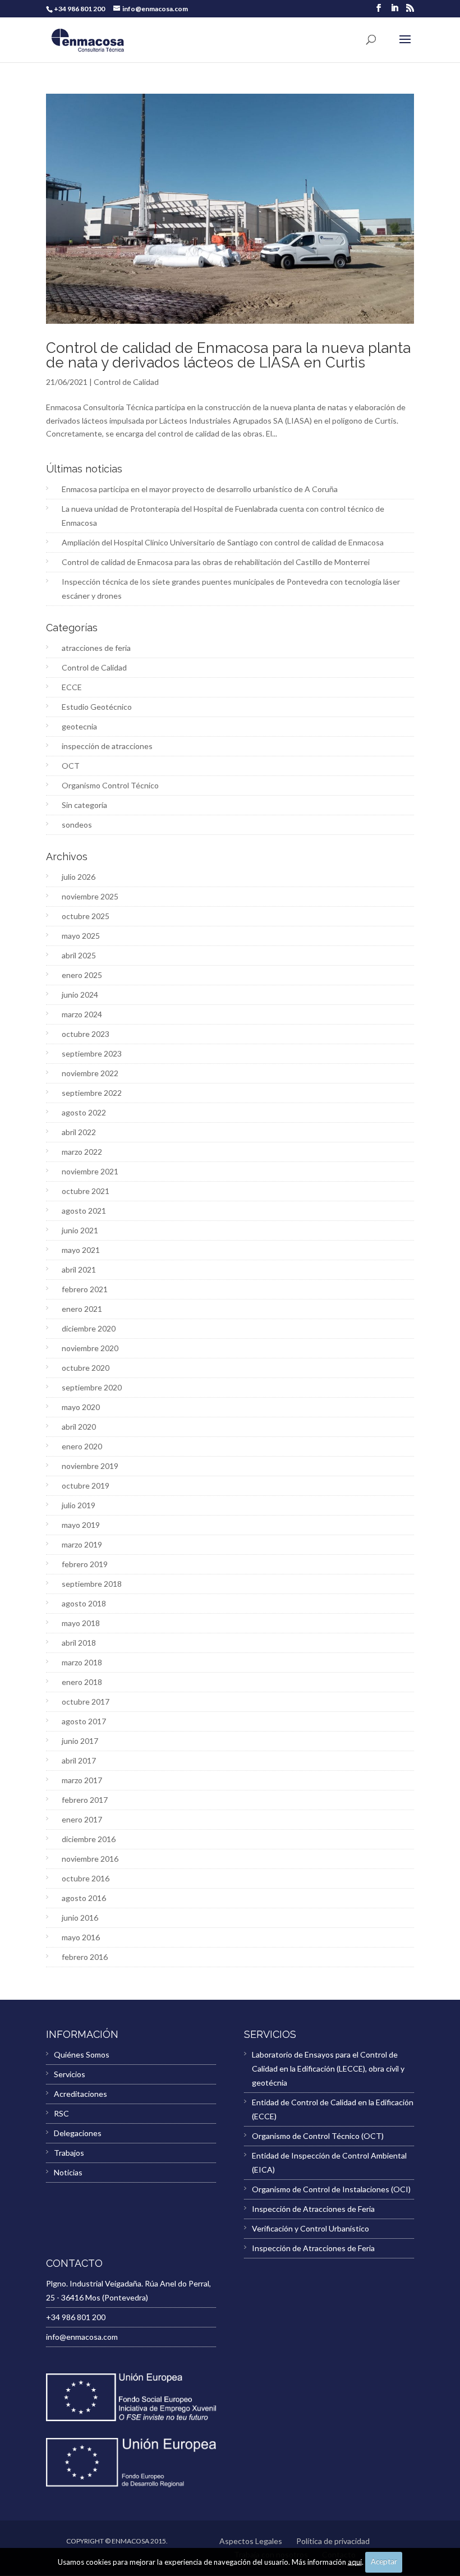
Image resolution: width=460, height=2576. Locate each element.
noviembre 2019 (90, 1466)
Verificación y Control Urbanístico (311, 2228)
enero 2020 (82, 1446)
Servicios (70, 2074)
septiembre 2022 (92, 1093)
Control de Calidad (126, 382)
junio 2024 (80, 995)
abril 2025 (79, 955)
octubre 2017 (86, 1702)
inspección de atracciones (107, 746)
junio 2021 (80, 1230)
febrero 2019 (85, 1564)
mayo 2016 (81, 1937)
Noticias (68, 2172)
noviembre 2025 (90, 896)
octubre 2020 (86, 1368)
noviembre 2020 (90, 1348)
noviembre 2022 (90, 1073)
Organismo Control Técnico (110, 785)
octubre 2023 (86, 1034)
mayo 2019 (81, 1525)
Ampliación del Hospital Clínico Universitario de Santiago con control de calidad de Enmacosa (223, 542)
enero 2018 (82, 1682)
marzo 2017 (82, 1780)
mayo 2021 (81, 1250)
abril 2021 (79, 1269)
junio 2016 (80, 1918)
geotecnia (79, 726)
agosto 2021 (84, 1211)
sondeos (77, 825)
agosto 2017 (84, 1721)
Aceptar (384, 2561)
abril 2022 (79, 1132)
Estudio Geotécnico (97, 707)
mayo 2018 (81, 1623)
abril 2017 (79, 1760)
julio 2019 (79, 1505)
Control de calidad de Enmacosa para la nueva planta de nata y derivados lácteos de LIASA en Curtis (228, 355)
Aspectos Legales (251, 2541)
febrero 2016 (85, 1957)
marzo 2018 (82, 1662)
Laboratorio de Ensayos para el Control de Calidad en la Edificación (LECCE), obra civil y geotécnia (328, 2068)
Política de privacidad (333, 2541)
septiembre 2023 (92, 1053)
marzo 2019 (82, 1544)
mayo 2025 (81, 936)
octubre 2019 (86, 1486)
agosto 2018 (84, 1603)
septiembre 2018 (92, 1584)
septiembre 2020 (92, 1387)
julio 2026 (79, 877)
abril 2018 (79, 1643)
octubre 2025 (86, 916)
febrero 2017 (85, 1800)
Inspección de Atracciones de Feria (313, 2209)
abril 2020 (79, 1427)
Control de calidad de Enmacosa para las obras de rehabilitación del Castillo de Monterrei (216, 562)
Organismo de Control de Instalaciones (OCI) (331, 2189)
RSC (61, 2113)
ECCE (72, 687)
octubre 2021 (86, 1191)
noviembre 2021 (90, 1171)
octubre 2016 (86, 1878)
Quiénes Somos (82, 2054)
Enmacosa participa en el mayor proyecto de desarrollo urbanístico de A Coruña (200, 489)
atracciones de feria (96, 648)
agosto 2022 (84, 1112)
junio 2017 (80, 1741)
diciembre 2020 (89, 1328)
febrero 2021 (85, 1289)
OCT (71, 766)
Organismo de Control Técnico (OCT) (318, 2136)
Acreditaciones (81, 2094)
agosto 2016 (84, 1898)
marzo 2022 (82, 1152)
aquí (355, 2561)
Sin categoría (84, 805)
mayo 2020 (81, 1407)
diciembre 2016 (89, 1839)
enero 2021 (82, 1309)
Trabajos (69, 2153)
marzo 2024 (82, 1014)
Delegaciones (78, 2133)
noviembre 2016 (90, 1859)
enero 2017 (82, 1819)
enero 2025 (82, 975)
